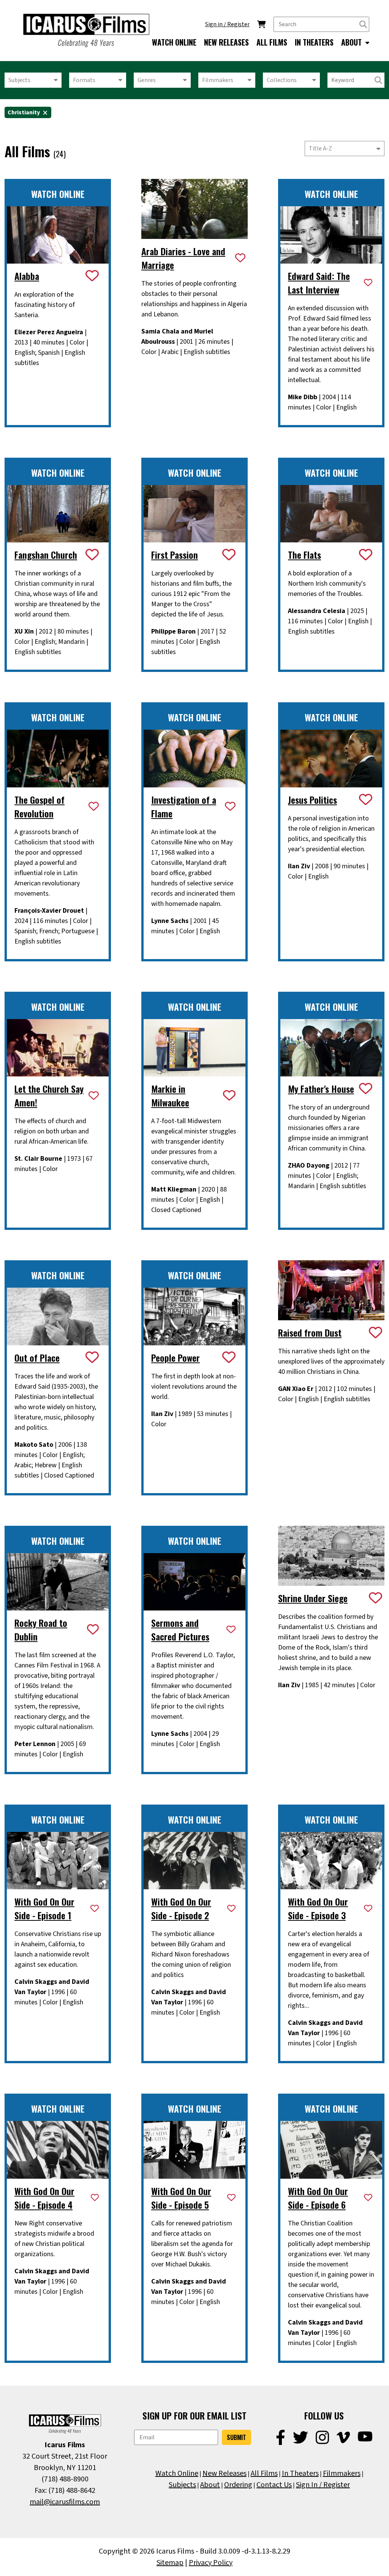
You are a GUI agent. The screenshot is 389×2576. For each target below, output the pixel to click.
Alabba (27, 276)
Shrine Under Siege (313, 1598)
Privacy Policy (211, 2563)
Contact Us (274, 2485)
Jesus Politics (312, 800)
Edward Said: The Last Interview (319, 283)
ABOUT (352, 42)
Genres (147, 80)
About (210, 2485)
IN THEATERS (314, 42)
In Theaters (300, 2473)
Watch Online (177, 2473)
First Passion (175, 555)
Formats (84, 80)
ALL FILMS (272, 42)
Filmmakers (218, 80)
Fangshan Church (46, 555)
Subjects (19, 80)
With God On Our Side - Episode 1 (44, 1908)
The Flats (304, 555)
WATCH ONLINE (174, 42)
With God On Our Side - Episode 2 (181, 1908)
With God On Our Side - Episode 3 (318, 1908)
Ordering (238, 2485)
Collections (282, 80)
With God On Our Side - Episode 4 (44, 2198)
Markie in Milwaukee (170, 1095)
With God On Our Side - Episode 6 (318, 2198)
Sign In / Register (323, 2485)
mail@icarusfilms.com (65, 2502)
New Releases (225, 2473)
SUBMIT (236, 2437)
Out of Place (37, 1358)
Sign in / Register (227, 24)
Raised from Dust (310, 1332)
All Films (264, 2473)
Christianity (24, 112)
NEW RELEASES (226, 42)
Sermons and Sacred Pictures (180, 1629)
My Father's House (321, 1089)
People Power (176, 1358)
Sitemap (170, 2563)
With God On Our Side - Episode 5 (181, 2198)
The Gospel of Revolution (40, 806)
